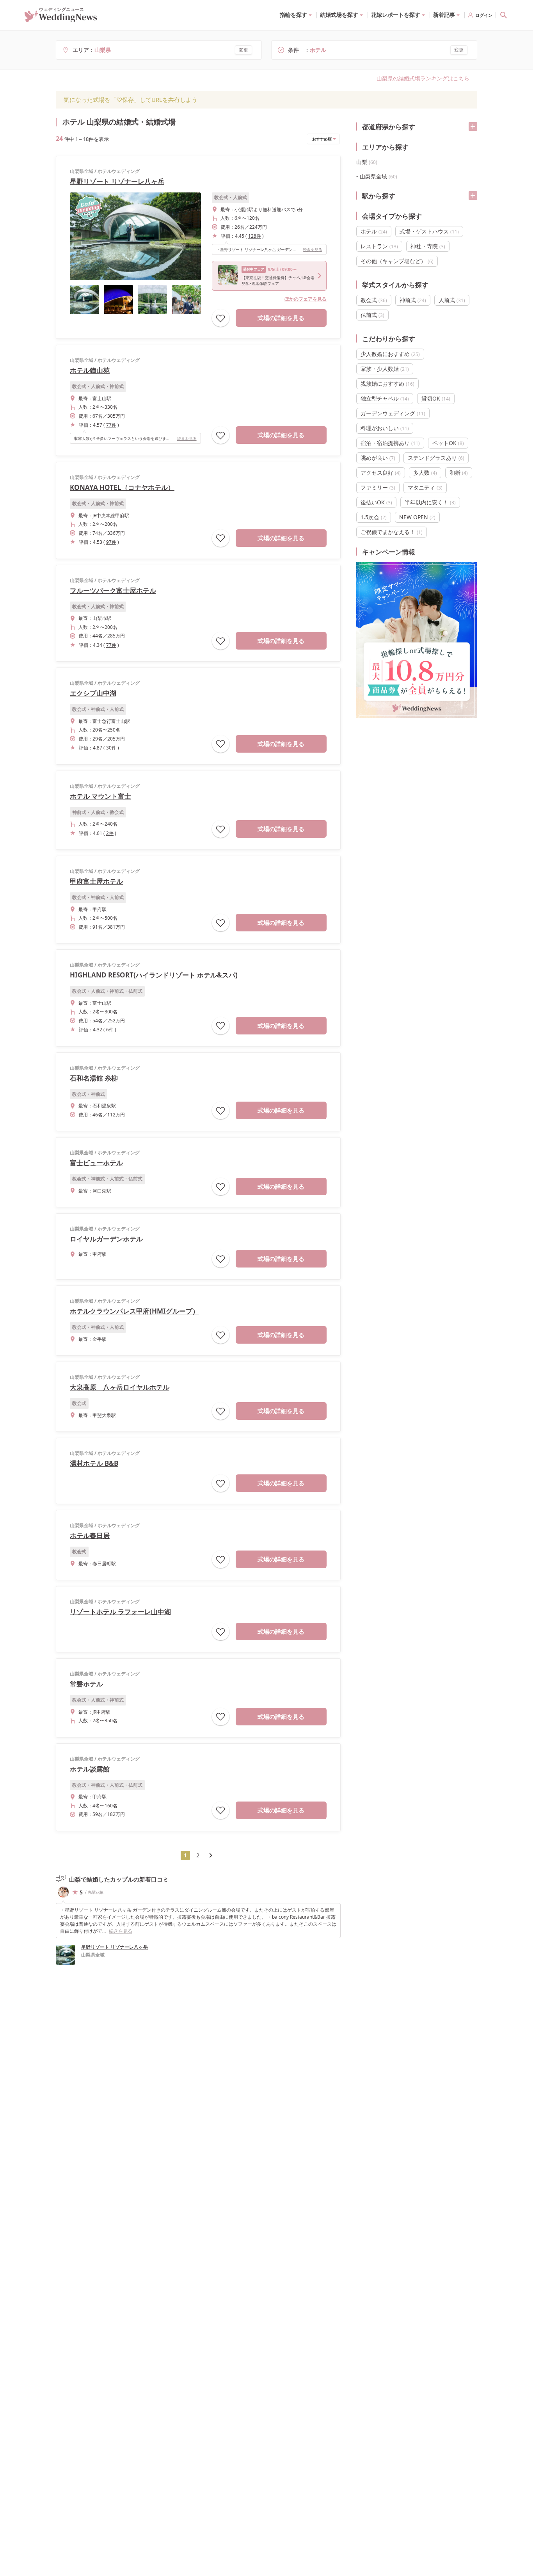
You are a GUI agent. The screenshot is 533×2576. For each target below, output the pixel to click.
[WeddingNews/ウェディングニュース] (61, 19)
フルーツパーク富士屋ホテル (113, 590)
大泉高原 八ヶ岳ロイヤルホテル (120, 1387)
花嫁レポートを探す (396, 15)
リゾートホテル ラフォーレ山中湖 (120, 1612)
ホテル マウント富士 (100, 796)
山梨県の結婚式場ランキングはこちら (423, 78)
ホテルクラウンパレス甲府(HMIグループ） (134, 1311)
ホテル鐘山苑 (90, 370)
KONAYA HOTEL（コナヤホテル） (122, 487)
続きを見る (313, 249)
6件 (110, 1030)
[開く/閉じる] (473, 126)
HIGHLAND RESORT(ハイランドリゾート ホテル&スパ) (154, 975)
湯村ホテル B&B (94, 1463)
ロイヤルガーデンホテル (106, 1239)
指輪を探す (293, 15)
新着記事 (444, 15)
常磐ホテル (86, 1684)
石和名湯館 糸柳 (94, 1078)
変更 (243, 50)
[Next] (211, 1855)
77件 (111, 425)
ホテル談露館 (90, 1769)
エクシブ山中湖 (93, 693)
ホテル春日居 (90, 1535)
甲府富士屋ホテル (96, 881)
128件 (255, 236)
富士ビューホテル (96, 1163)
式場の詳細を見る (281, 318)
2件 (110, 833)
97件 (111, 542)
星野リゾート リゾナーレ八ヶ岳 (117, 181)
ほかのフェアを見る (306, 299)
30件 (111, 748)
